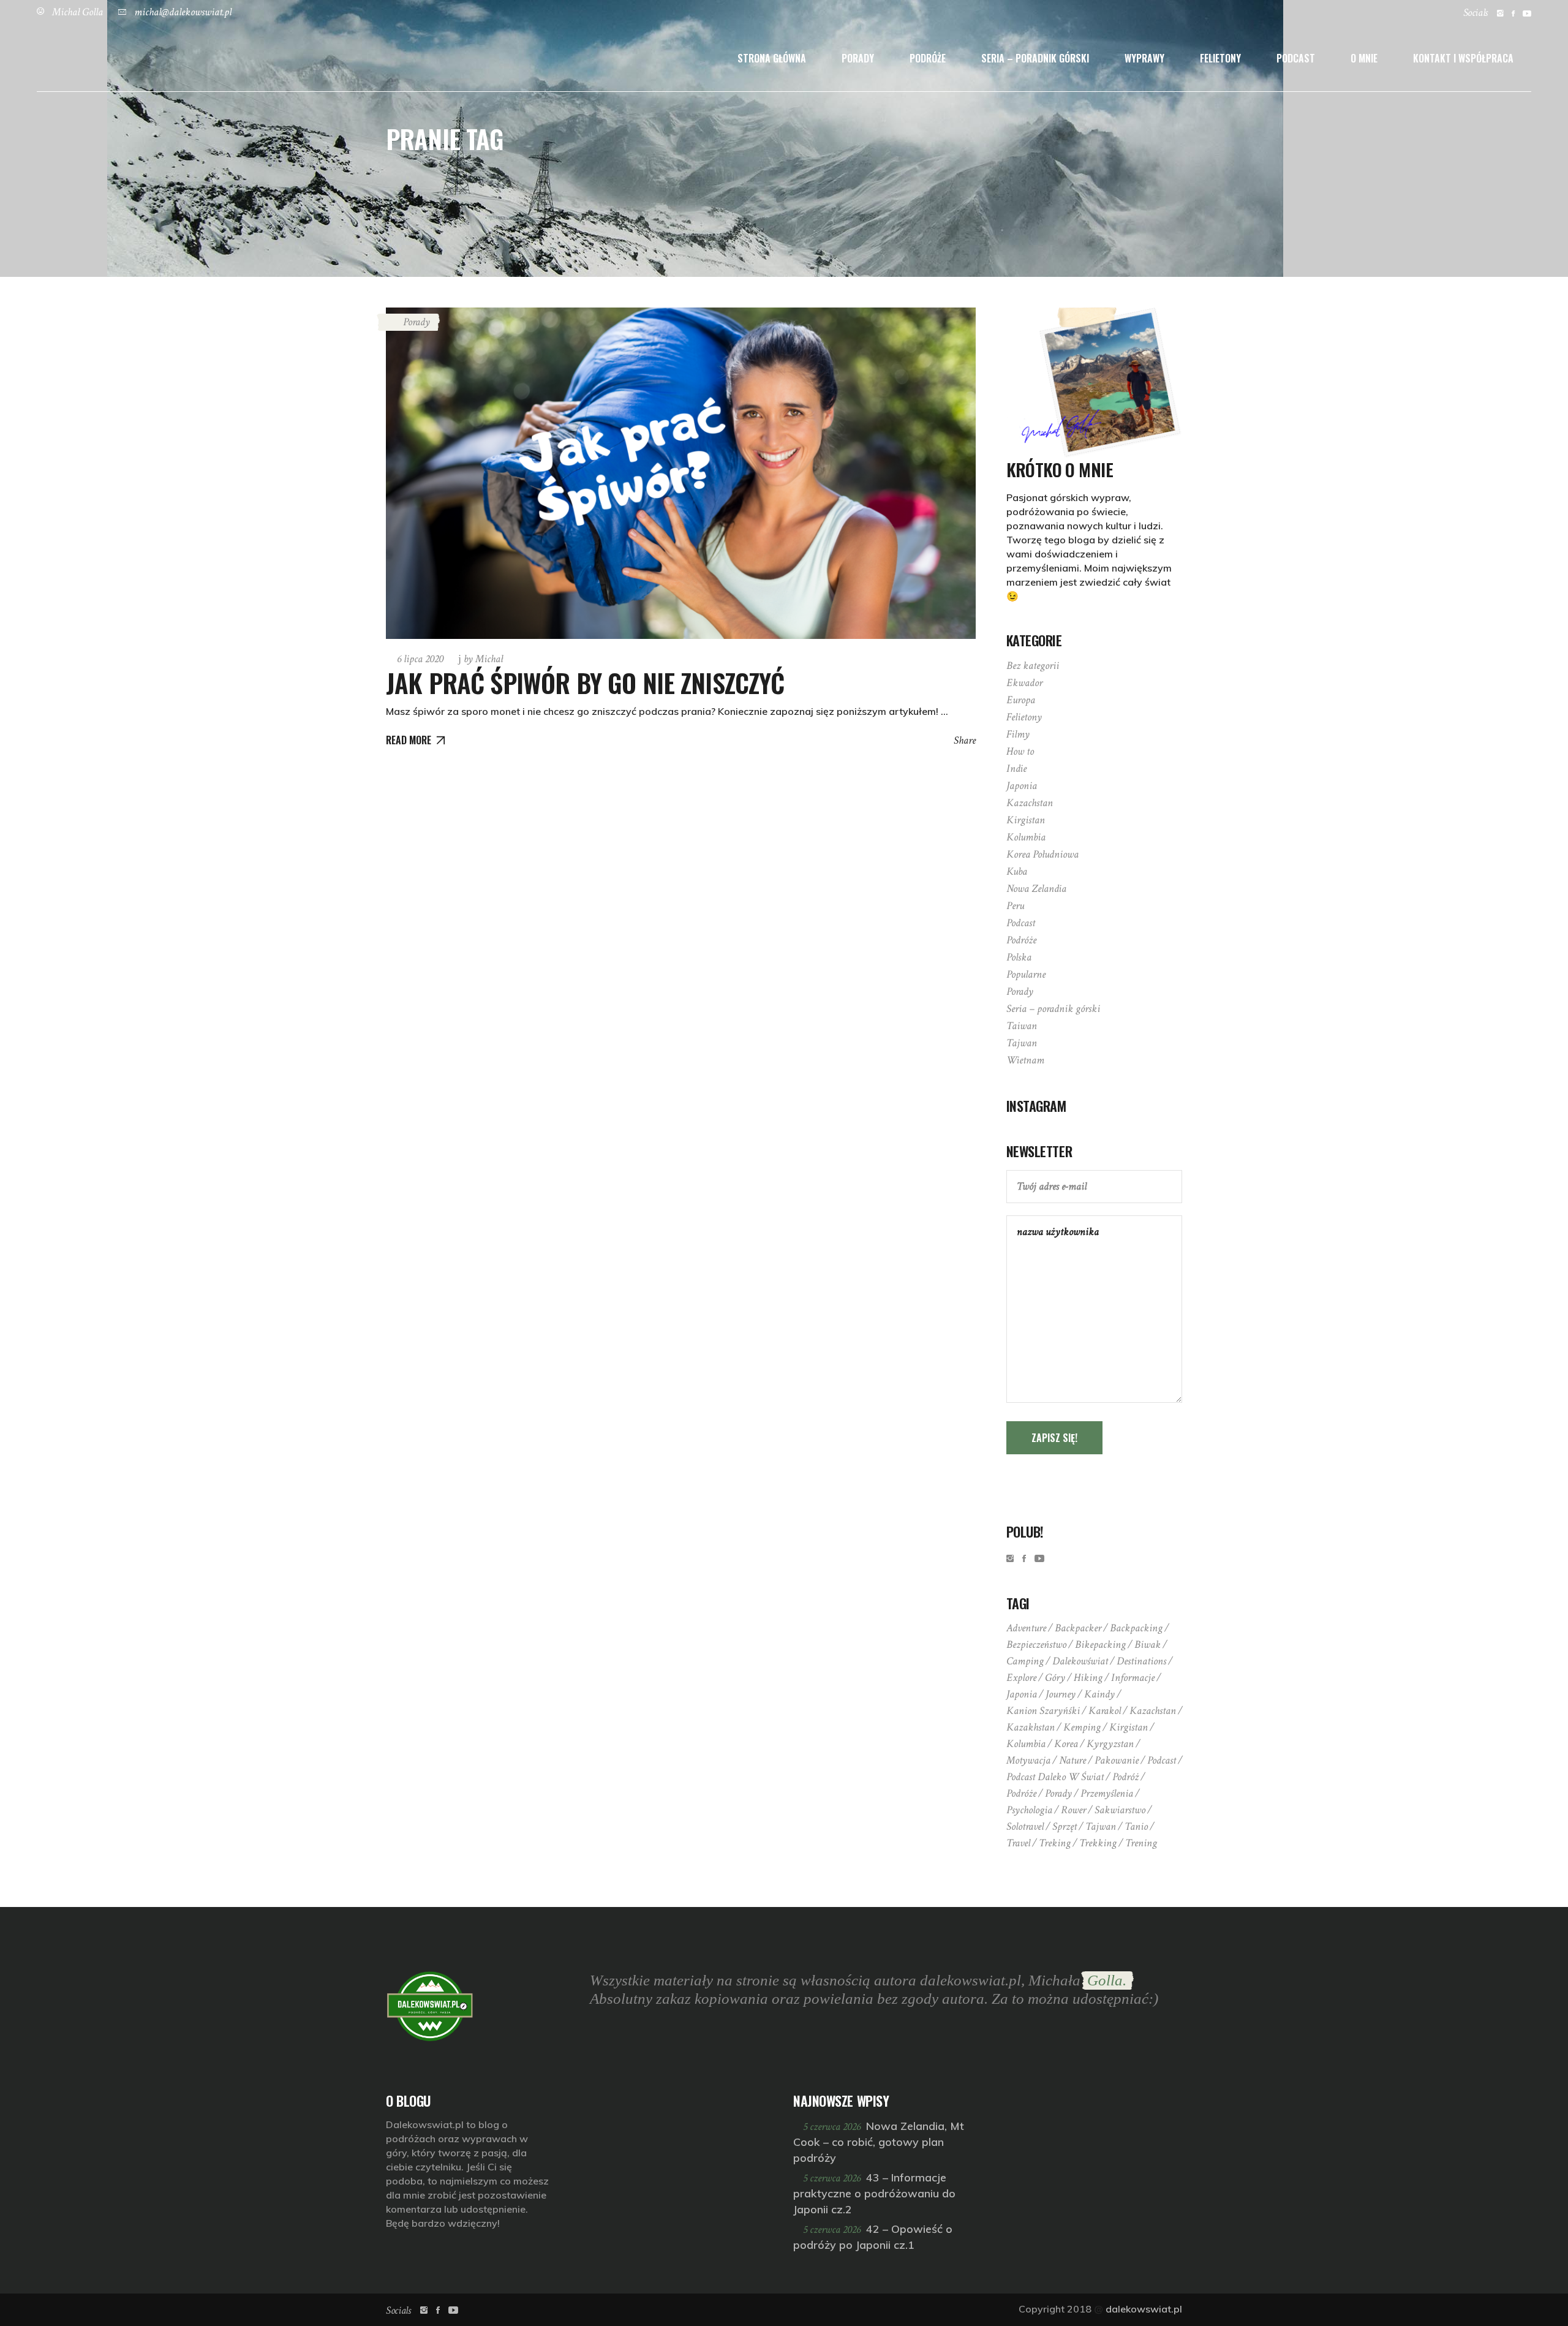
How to (1020, 751)
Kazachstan (1030, 803)
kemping (1082, 1727)
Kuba (1017, 871)
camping (1025, 1661)
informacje (1133, 1678)
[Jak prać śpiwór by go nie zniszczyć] (681, 473)
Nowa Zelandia (1036, 889)
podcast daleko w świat (1055, 1777)
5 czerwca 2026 (833, 2127)
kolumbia (1026, 1744)
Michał (483, 659)
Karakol (1105, 1711)
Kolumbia (1026, 837)
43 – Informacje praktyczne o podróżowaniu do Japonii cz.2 (874, 2193)
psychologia (1029, 1810)
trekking (1098, 1843)
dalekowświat (1080, 1661)
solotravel (1025, 1826)
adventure (1026, 1628)
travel (1018, 1843)
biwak (1148, 1644)
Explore (1021, 1678)
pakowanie (1117, 1760)
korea (1066, 1744)
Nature (1072, 1760)
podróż (1125, 1777)
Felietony (1024, 717)
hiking (1088, 1678)
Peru (1015, 906)
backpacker (1078, 1628)
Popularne (1026, 974)
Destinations (1141, 1661)
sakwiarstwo (1120, 1810)
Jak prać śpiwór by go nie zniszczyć (585, 682)
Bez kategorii (1033, 666)
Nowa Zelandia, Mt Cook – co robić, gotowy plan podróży (879, 2142)
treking (1055, 1843)
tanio (1136, 1826)
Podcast (1021, 923)
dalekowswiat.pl (1144, 2309)
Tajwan (1022, 1043)
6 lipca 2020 (420, 659)
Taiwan (1022, 1026)
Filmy (1018, 734)
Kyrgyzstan (1110, 1744)
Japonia (1022, 786)
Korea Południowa (1042, 854)
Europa (1021, 700)
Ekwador (1024, 683)
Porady (417, 322)
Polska (1019, 957)
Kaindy (1099, 1694)
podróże (1021, 1793)
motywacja (1028, 1760)
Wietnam (1025, 1060)
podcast (1162, 1760)
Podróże (1021, 940)
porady (1058, 1793)
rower (1073, 1810)
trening (1141, 1843)
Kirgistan (1026, 820)
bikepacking (1100, 1644)
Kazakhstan (1031, 1727)
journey (1061, 1694)
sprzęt (1065, 1826)
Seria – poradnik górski (1053, 1009)
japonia (1022, 1694)
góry (1055, 1678)
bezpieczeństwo (1036, 1644)
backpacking (1136, 1628)
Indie (1016, 768)
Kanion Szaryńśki (1043, 1711)
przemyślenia (1107, 1793)
